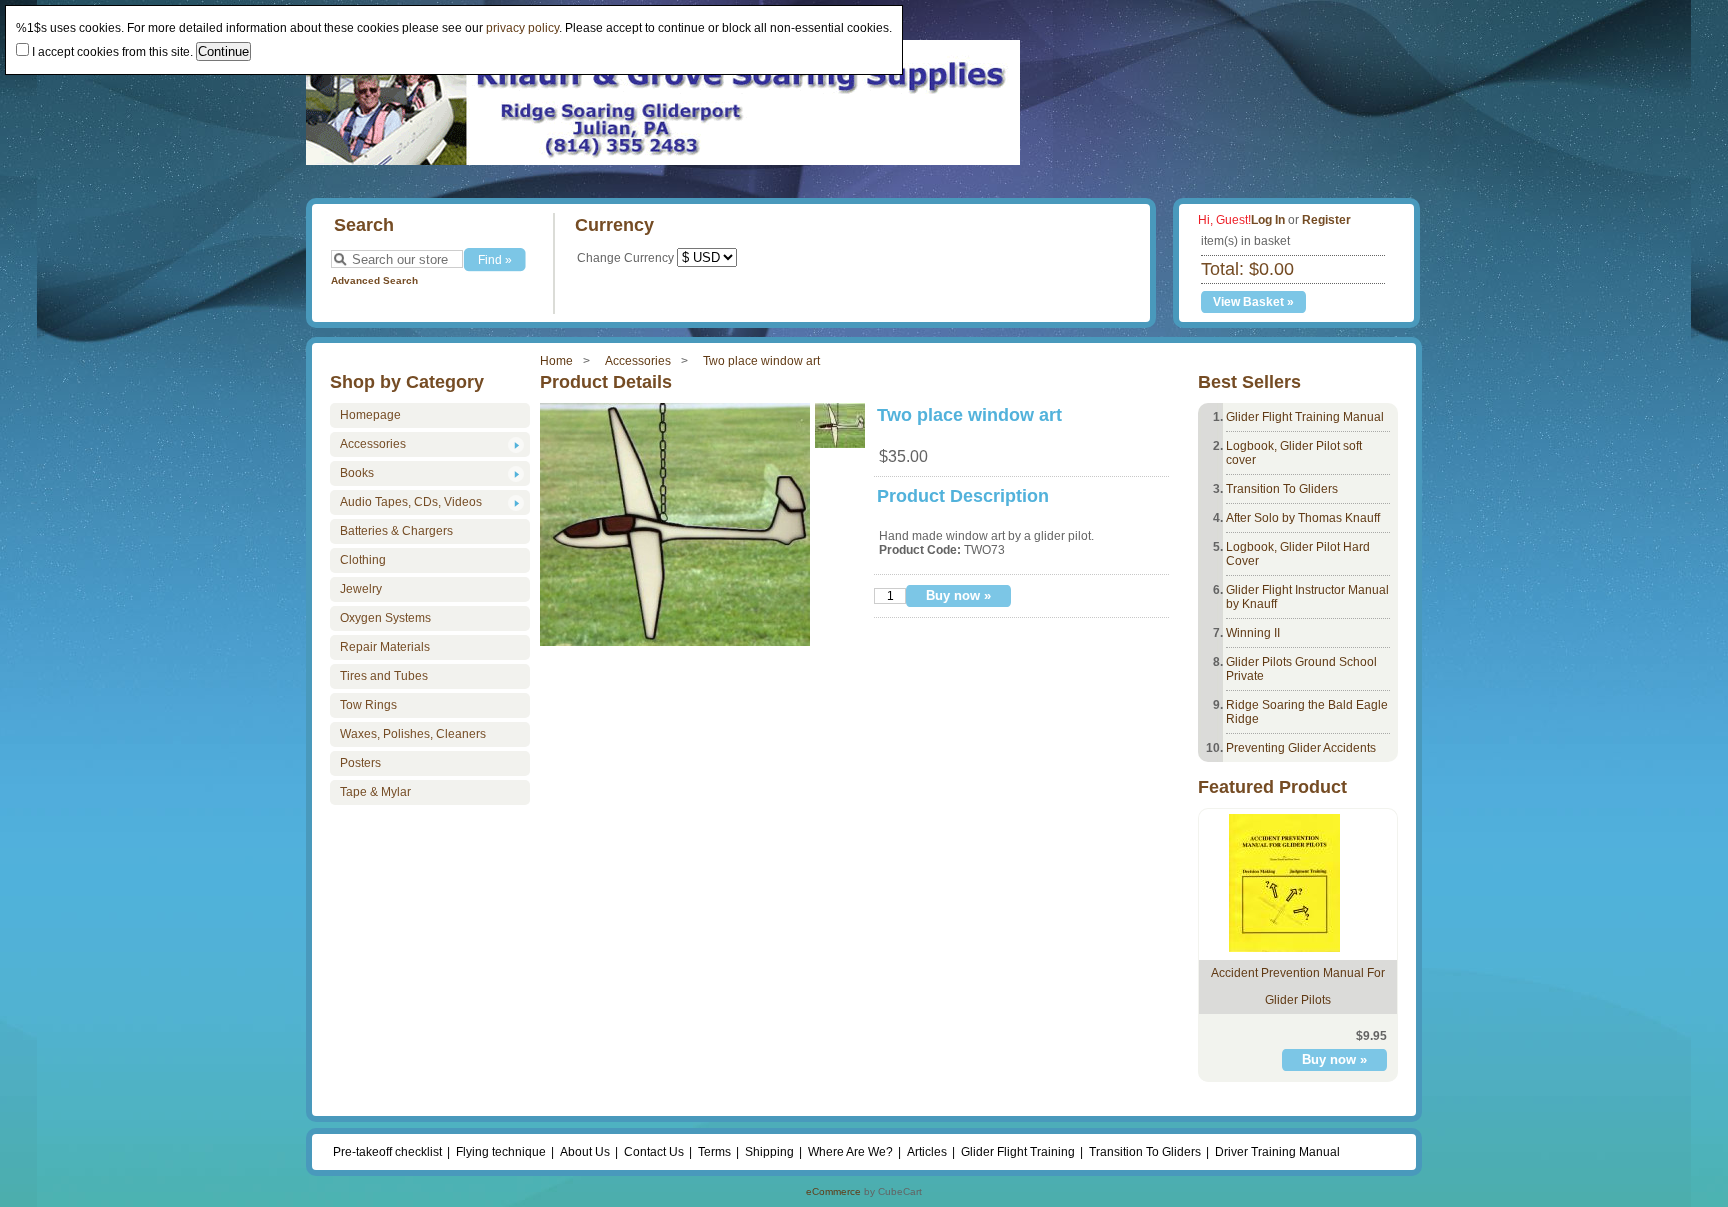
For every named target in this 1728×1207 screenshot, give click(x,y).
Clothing (363, 560)
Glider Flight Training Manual (1305, 417)
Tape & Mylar (375, 792)
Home (556, 361)
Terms (714, 1152)
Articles (927, 1152)
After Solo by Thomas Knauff (1303, 518)
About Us (585, 1152)
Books (357, 473)
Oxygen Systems (385, 618)
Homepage (370, 415)
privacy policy (522, 28)
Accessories (638, 361)
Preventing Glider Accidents (1301, 748)
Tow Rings (368, 705)
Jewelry (361, 589)
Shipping (769, 1152)
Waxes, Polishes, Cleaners (413, 734)
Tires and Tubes (384, 676)
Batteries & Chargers (396, 531)
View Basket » (1253, 302)
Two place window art (761, 361)
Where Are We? (850, 1152)
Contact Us (654, 1152)
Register (1326, 220)
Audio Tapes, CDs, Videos (411, 502)
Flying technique (501, 1152)
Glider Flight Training (1018, 1152)
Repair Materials (385, 647)
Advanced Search (374, 280)
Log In (1268, 220)
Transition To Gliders (1282, 489)
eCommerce (833, 1191)
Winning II (1253, 633)
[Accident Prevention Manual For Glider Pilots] (1284, 948)
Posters (360, 763)
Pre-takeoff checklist (387, 1152)
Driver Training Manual (1277, 1152)
